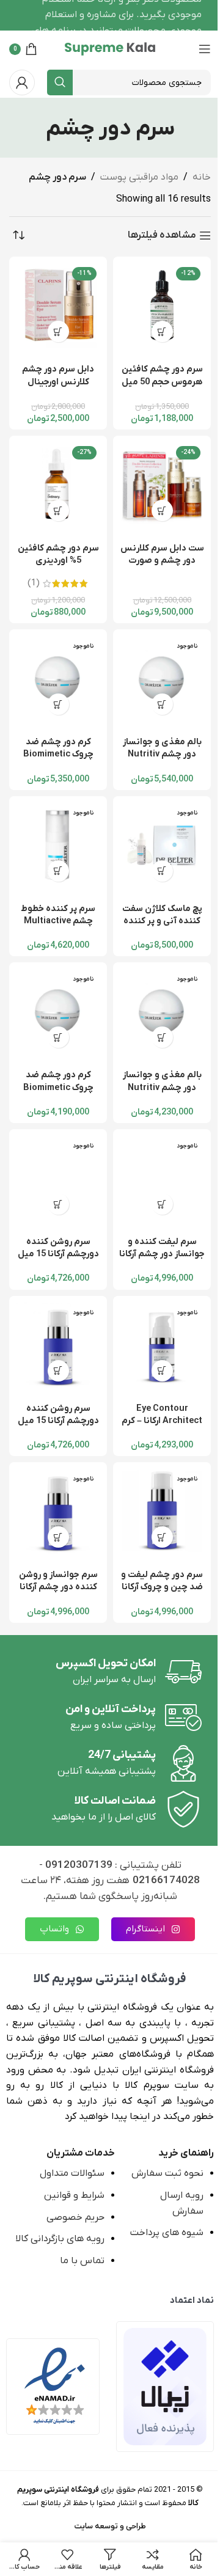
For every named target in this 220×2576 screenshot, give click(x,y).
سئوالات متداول (72, 2173)
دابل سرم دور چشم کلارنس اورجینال (58, 375)
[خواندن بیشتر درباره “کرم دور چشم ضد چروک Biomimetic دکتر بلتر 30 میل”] (58, 704)
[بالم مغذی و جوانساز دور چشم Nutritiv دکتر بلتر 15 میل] (162, 1011)
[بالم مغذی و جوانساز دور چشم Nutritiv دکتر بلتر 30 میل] (162, 678)
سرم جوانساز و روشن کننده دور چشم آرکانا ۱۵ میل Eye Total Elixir (58, 1593)
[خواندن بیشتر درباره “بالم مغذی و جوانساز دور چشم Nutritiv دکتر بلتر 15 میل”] (162, 1037)
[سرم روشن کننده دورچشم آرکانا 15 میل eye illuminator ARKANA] (58, 1178)
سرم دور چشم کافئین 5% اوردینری (58, 554)
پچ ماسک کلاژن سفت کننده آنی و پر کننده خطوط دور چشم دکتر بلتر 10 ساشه (162, 927)
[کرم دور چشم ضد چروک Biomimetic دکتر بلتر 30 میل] (58, 678)
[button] (162, 331)
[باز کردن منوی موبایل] (205, 49)
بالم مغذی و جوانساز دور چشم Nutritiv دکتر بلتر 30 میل (162, 754)
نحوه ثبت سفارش (167, 2173)
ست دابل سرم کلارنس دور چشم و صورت (162, 554)
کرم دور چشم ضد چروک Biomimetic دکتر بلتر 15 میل (58, 1087)
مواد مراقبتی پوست (139, 177)
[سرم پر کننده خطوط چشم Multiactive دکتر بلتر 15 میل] (58, 845)
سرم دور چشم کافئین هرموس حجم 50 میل (162, 375)
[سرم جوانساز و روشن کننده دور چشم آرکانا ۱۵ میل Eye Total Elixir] (58, 1511)
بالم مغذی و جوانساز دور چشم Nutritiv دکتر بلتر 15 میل (162, 1087)
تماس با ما (82, 2261)
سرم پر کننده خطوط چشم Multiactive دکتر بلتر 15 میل (58, 921)
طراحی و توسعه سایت (110, 2526)
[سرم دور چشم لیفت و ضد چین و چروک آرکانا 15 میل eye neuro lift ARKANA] (162, 1511)
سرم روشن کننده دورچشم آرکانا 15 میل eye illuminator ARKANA (58, 1260)
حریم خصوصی (75, 2217)
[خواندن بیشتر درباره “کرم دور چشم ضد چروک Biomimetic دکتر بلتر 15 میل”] (58, 1037)
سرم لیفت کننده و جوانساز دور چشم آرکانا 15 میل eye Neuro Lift (162, 1260)
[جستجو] (60, 82)
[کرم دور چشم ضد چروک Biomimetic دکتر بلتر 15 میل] (58, 1011)
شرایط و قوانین (74, 2195)
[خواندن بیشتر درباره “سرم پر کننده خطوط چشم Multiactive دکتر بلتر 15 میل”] (58, 871)
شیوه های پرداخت (167, 2233)
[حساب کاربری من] (22, 82)
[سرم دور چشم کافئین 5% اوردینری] (58, 485)
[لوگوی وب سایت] (110, 48)
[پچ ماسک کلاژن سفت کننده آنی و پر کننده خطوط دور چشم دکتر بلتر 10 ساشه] (162, 845)
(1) (34, 584)
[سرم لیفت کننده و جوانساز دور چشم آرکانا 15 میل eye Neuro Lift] (162, 1178)
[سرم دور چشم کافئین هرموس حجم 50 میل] (162, 306)
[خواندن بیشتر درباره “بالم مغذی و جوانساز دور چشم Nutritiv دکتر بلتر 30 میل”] (162, 704)
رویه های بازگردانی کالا (60, 2239)
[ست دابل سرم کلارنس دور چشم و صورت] (162, 485)
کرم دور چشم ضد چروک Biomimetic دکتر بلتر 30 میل (58, 754)
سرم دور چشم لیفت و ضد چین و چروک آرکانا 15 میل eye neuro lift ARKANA (162, 1593)
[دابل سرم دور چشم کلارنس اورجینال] (58, 306)
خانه (202, 177)
